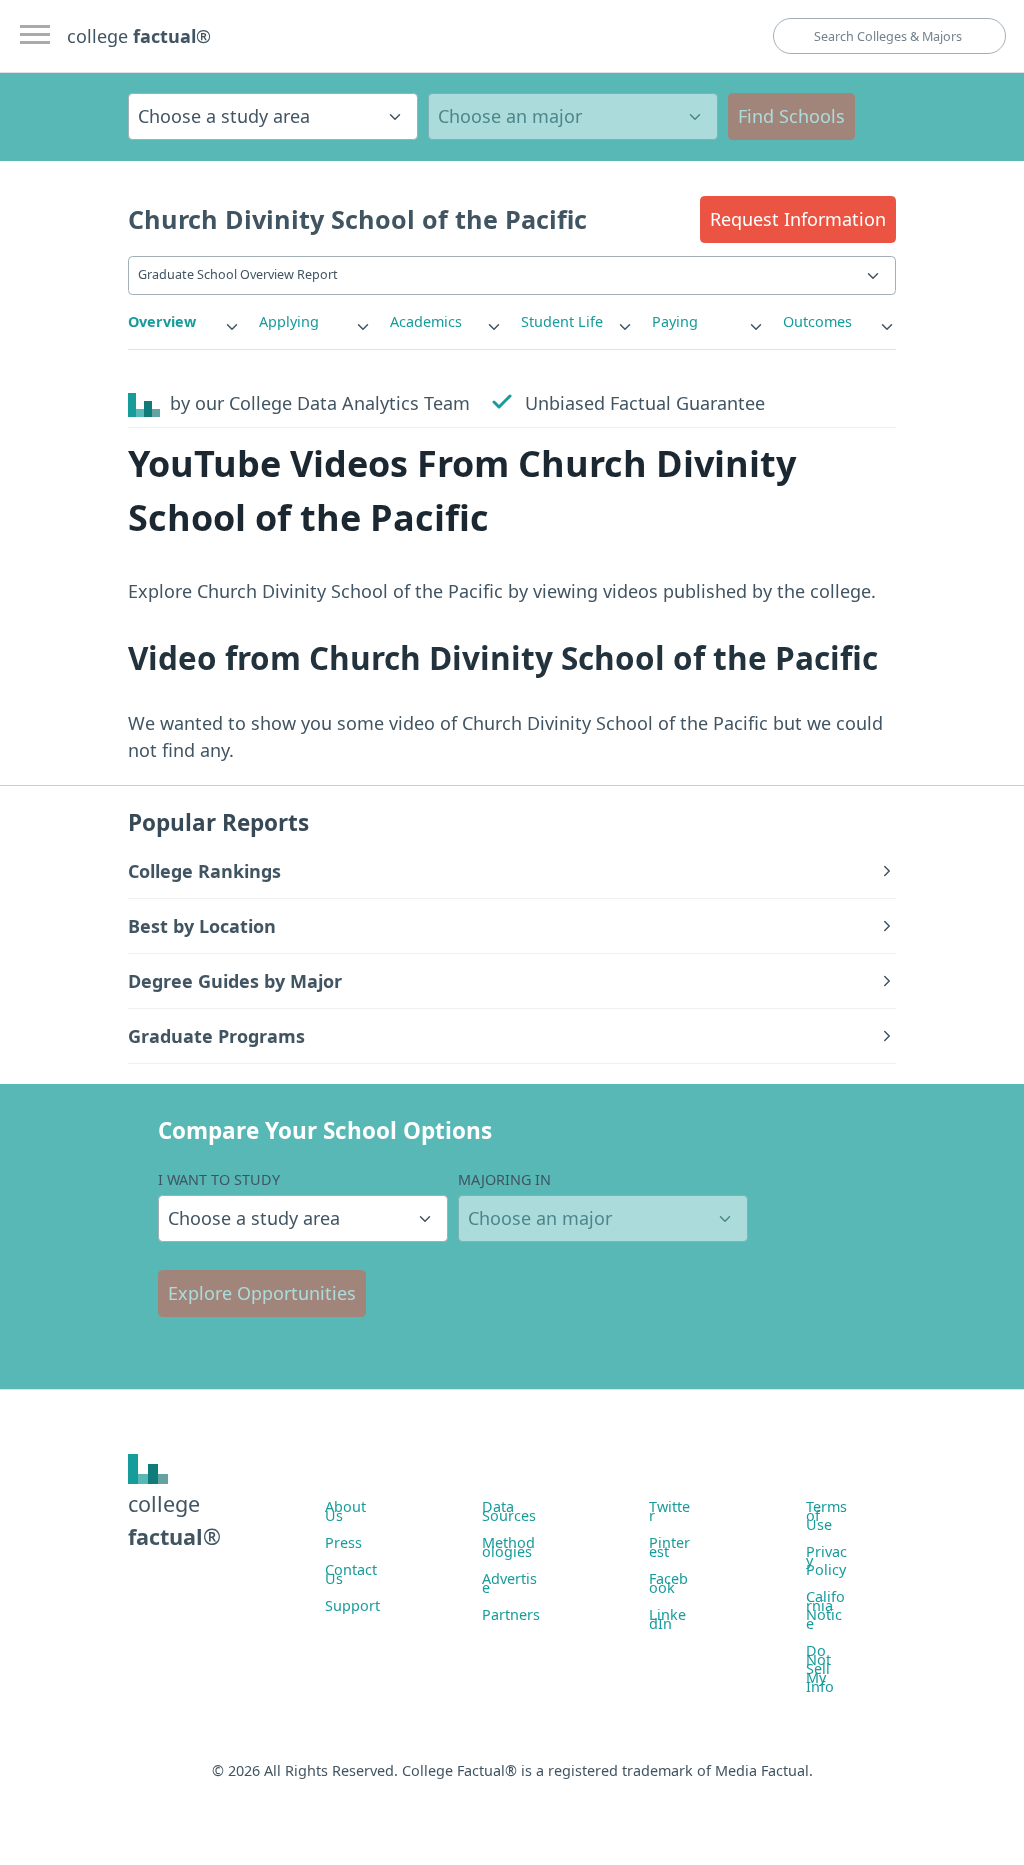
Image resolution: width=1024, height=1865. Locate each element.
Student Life (562, 321)
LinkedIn (667, 1619)
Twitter (669, 1511)
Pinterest (669, 1547)
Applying (289, 321)
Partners (511, 1614)
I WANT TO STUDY (219, 1179)
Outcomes (817, 321)
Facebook (668, 1583)
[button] (798, 219)
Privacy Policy (826, 1560)
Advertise (509, 1583)
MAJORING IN (504, 1179)
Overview (162, 321)
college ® (139, 36)
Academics (426, 321)
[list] (184, 322)
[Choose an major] (573, 116)
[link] (184, 322)
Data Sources (509, 1511)
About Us (345, 1511)
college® (174, 1519)
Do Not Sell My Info (820, 1668)
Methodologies (508, 1547)
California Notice (825, 1610)
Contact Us (351, 1574)
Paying (675, 321)
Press (343, 1542)
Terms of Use (826, 1515)
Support (352, 1605)
